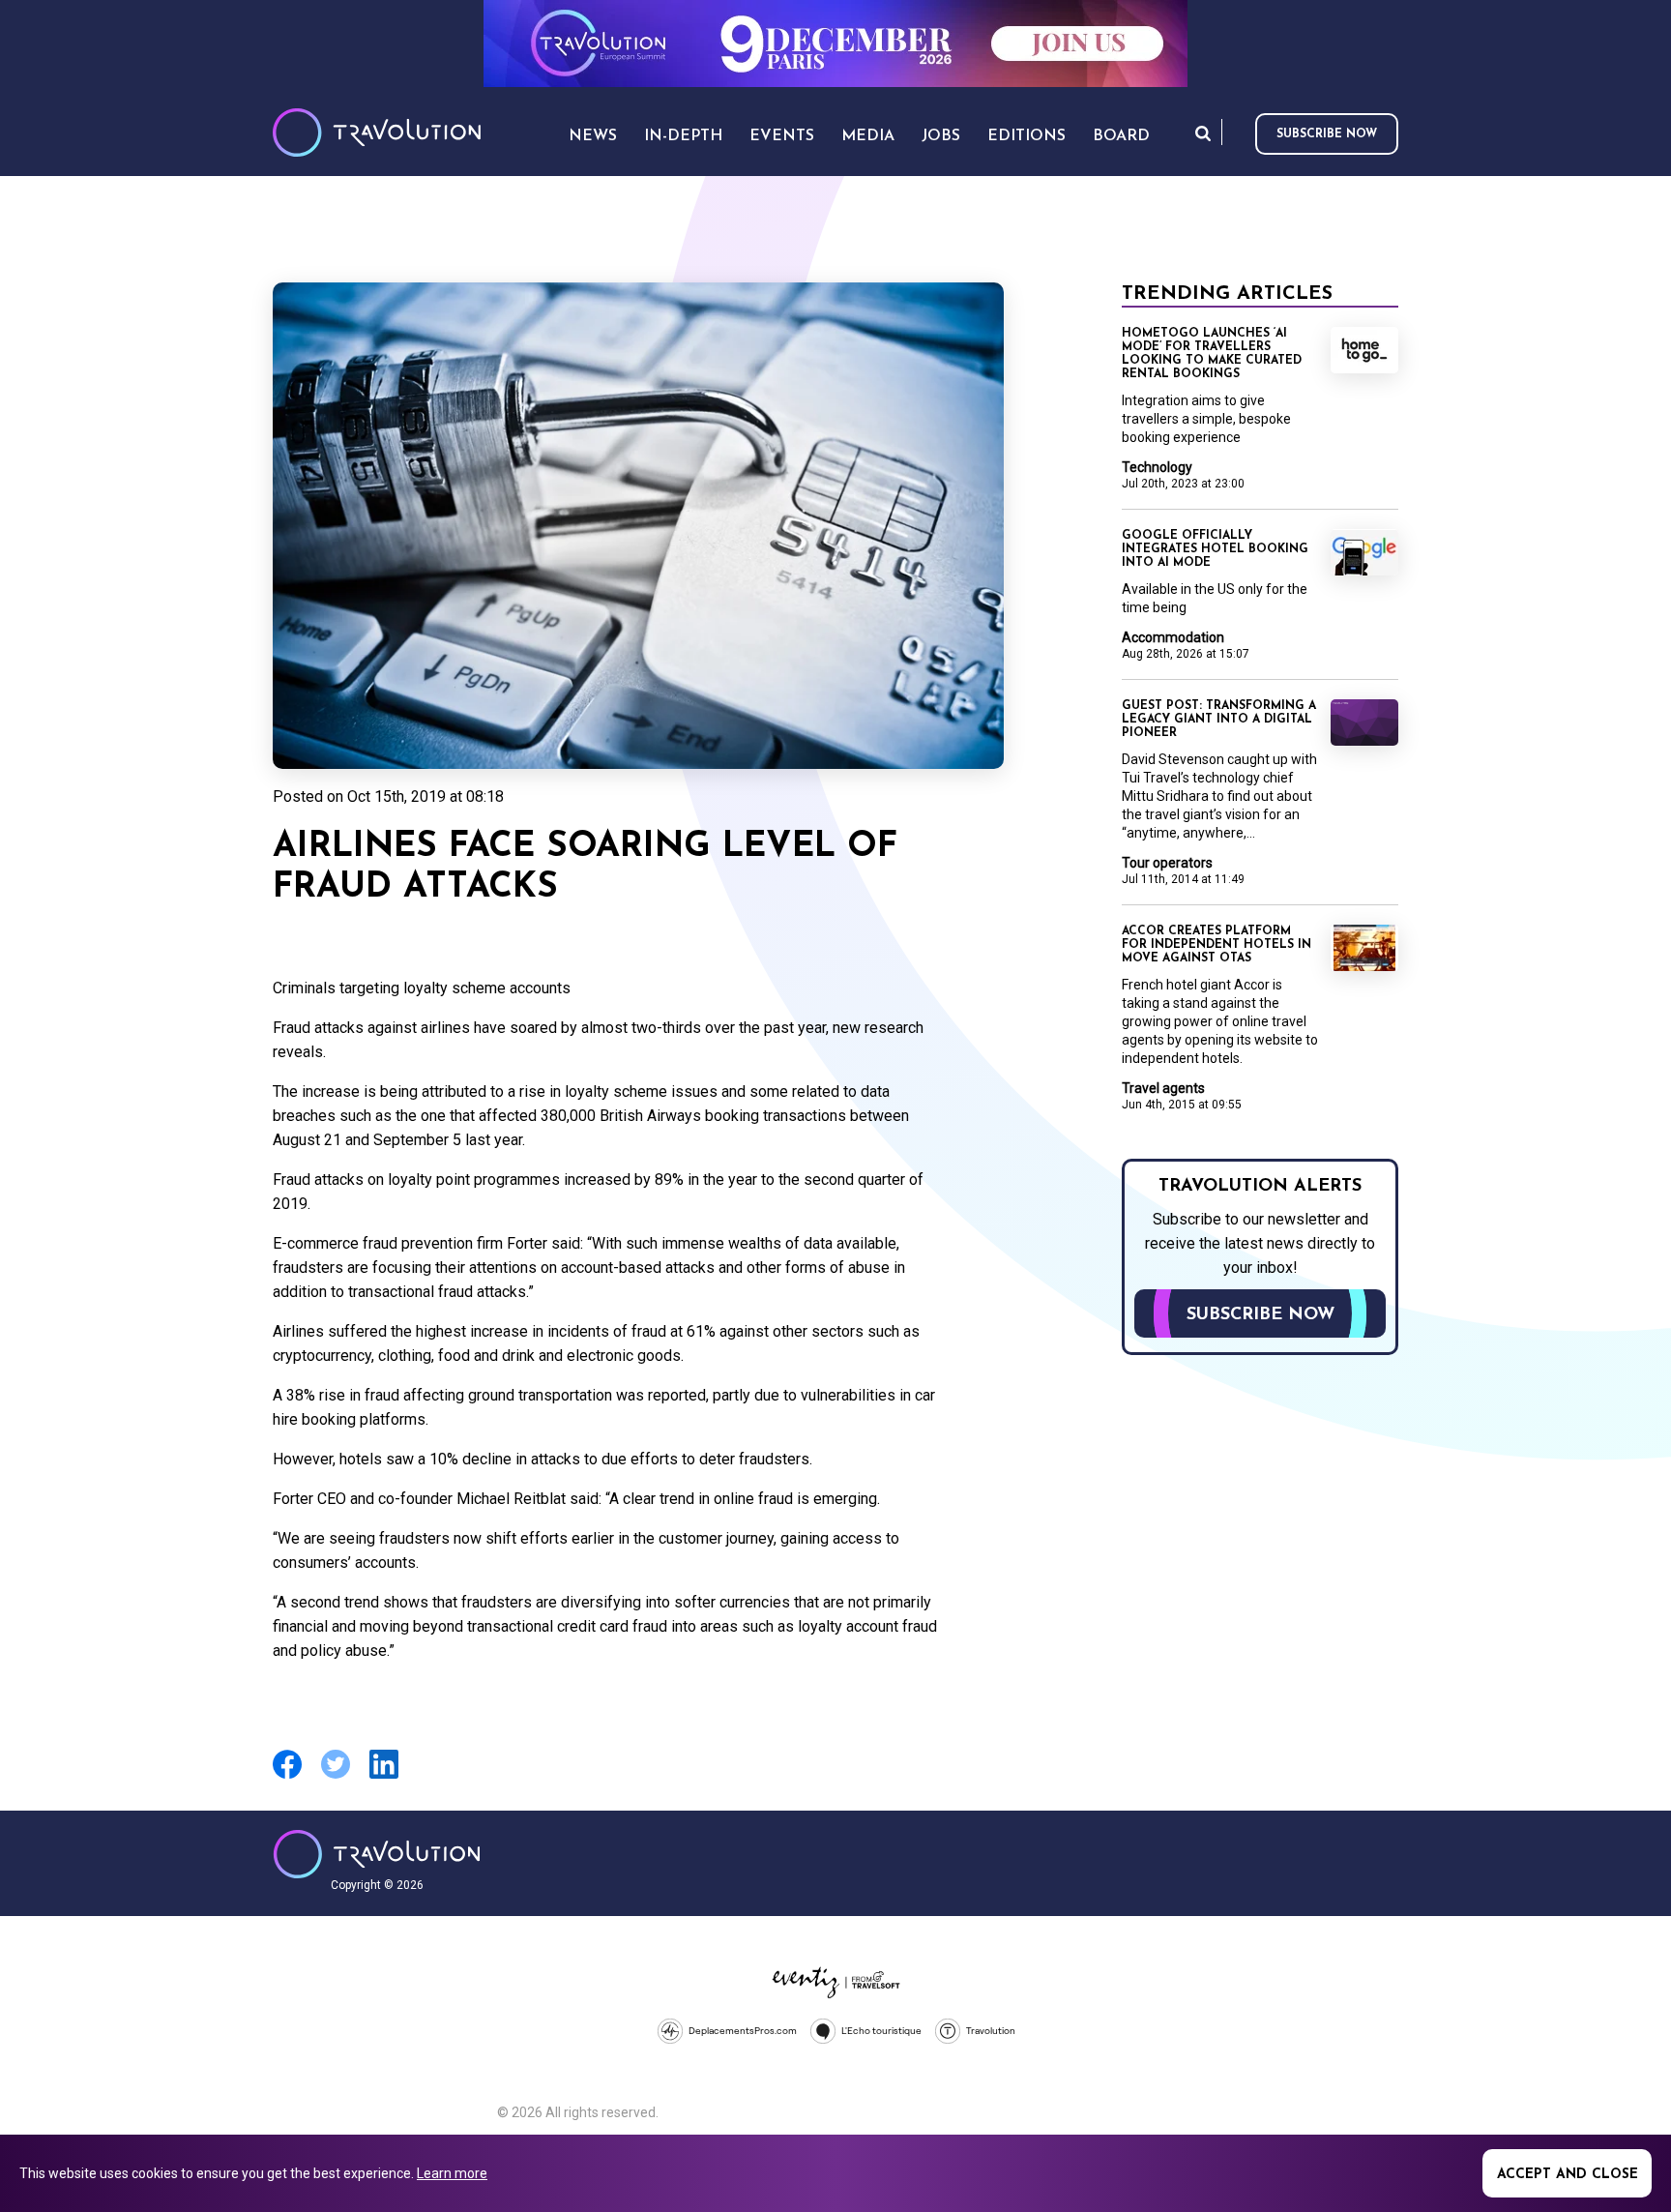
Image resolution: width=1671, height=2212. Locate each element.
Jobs (941, 136)
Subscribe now (1327, 134)
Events (782, 136)
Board (1121, 136)
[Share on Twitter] (336, 1776)
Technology (1157, 467)
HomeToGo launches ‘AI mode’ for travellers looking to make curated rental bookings (1212, 354)
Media (868, 136)
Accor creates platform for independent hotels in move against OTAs (1217, 945)
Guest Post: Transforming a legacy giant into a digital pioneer (1219, 720)
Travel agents (1163, 1088)
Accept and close (1568, 2175)
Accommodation (1173, 637)
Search (1203, 133)
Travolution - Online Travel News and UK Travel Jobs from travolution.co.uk (377, 1854)
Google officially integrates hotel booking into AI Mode (1215, 549)
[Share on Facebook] (287, 1776)
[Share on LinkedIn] (384, 1776)
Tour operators (1167, 863)
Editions (1026, 136)
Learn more (452, 2173)
